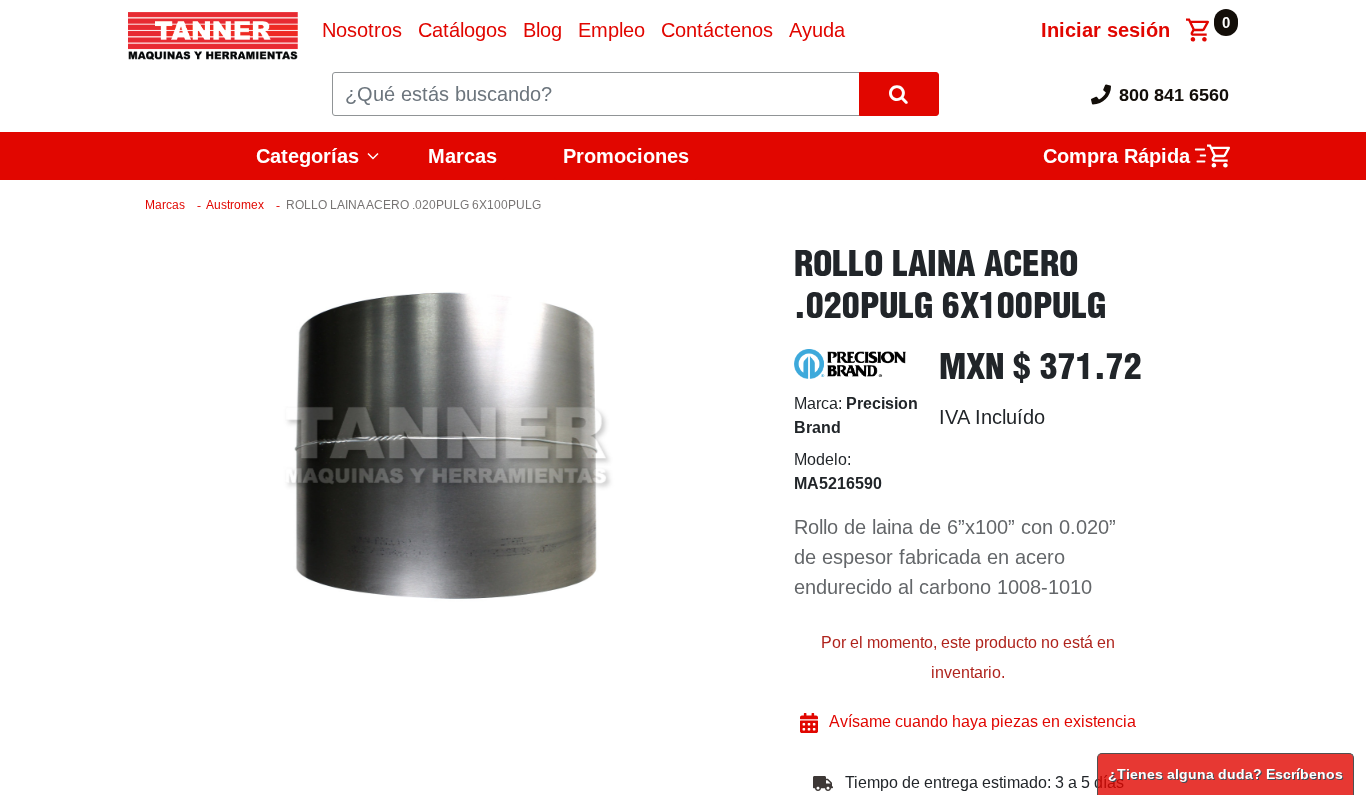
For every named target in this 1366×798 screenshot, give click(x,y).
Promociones (626, 156)
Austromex (235, 205)
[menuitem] (362, 30)
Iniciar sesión (1105, 30)
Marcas (462, 156)
